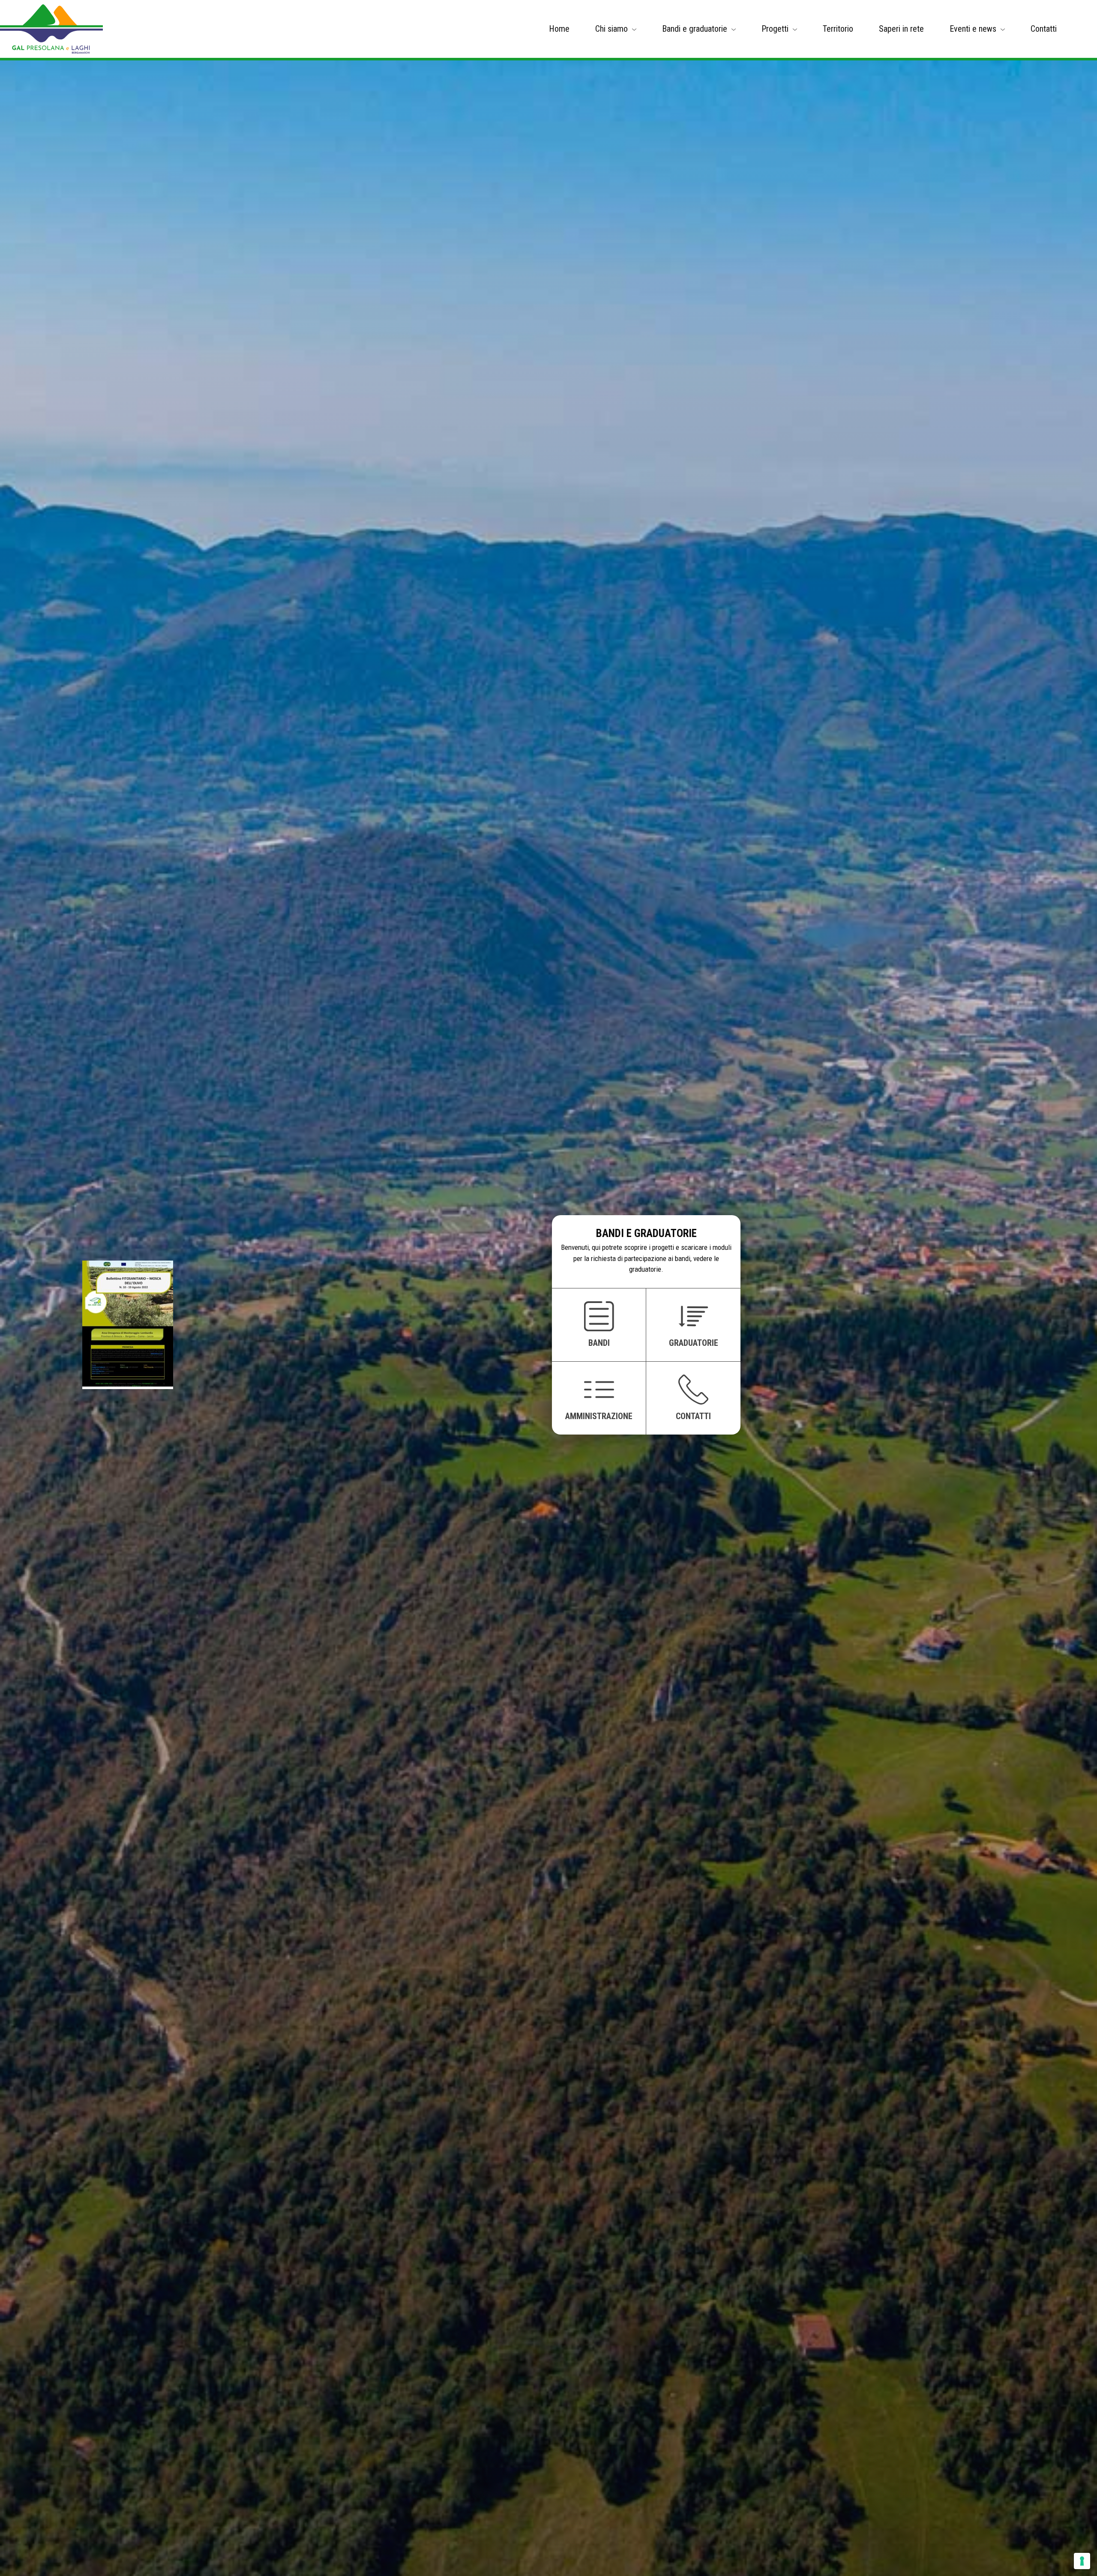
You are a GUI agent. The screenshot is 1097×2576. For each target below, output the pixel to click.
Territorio (838, 29)
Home (559, 29)
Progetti (775, 29)
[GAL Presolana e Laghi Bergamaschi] (51, 29)
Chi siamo (611, 29)
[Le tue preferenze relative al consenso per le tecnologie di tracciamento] (1082, 2561)
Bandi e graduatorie (695, 29)
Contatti (1044, 29)
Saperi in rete (901, 29)
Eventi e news (973, 29)
